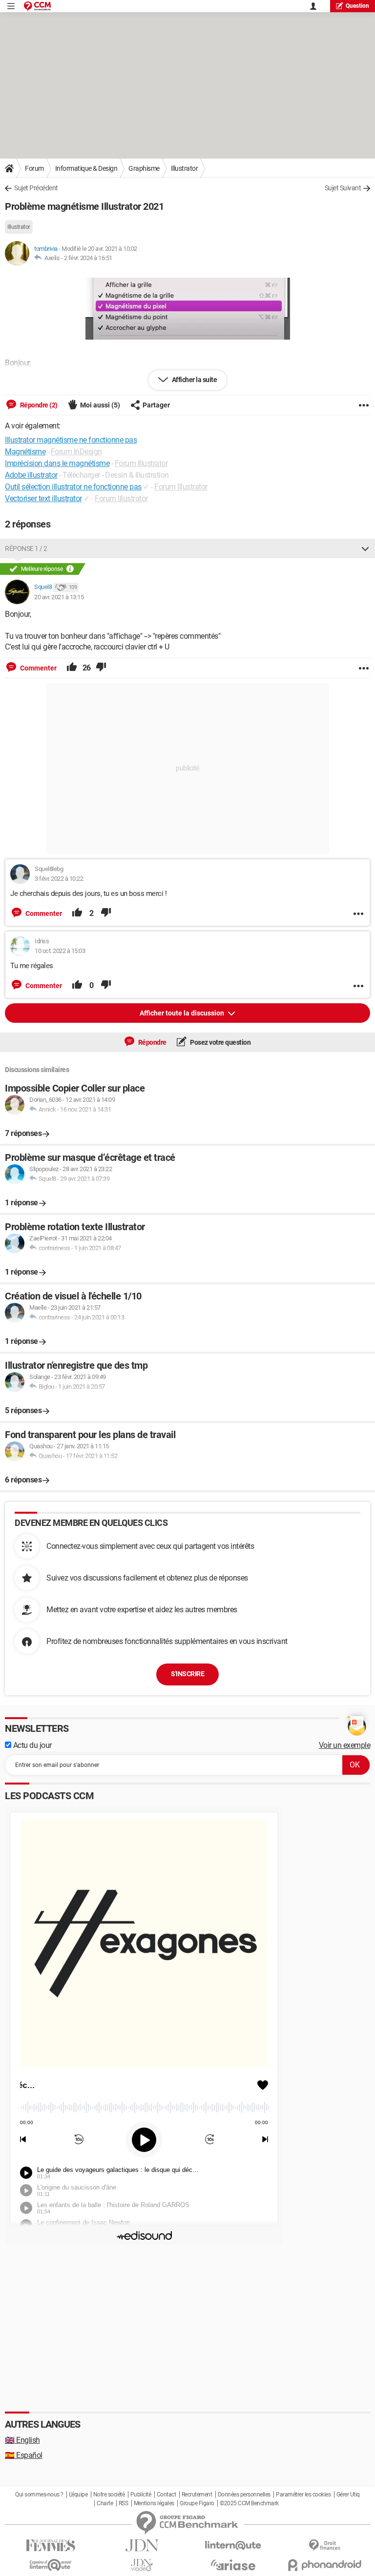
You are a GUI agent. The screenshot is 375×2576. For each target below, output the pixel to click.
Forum (34, 168)
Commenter (38, 668)
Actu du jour (31, 1745)
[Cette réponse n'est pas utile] (101, 668)
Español (24, 2455)
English (22, 2440)
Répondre (152, 1042)
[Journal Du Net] (142, 2546)
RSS (124, 2503)
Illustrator (185, 168)
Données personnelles (244, 2495)
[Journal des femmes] (51, 2546)
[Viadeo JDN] (142, 2565)
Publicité (141, 2495)
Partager (156, 405)
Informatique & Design (86, 168)
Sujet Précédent (36, 188)
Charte (105, 2503)
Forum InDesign (76, 452)
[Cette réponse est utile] (72, 668)
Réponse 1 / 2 (26, 548)
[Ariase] (233, 2565)
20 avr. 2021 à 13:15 (59, 597)
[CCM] (37, 6)
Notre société (109, 2495)
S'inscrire (187, 1674)
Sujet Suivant (343, 188)
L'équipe (78, 2495)
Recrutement (197, 2495)
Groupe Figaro (197, 2503)
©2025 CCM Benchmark (249, 2503)
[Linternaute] (233, 2546)
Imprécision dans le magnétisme (57, 463)
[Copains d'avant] (51, 2565)
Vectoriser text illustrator (43, 498)
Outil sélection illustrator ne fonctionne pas (73, 487)
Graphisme (144, 168)
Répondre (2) (38, 405)
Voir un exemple (345, 1745)
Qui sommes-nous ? (39, 2495)
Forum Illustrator (141, 463)
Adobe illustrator (31, 475)
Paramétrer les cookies (303, 2495)
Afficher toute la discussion (183, 1013)
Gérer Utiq (348, 2495)
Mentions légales (154, 2503)
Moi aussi (100, 405)
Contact (167, 2495)
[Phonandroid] (324, 2565)
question (357, 6)
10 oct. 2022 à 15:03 (60, 951)
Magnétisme (25, 452)
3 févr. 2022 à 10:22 (59, 879)
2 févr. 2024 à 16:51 (88, 258)
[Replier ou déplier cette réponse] (365, 548)
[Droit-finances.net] (324, 2546)
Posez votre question (220, 1042)
